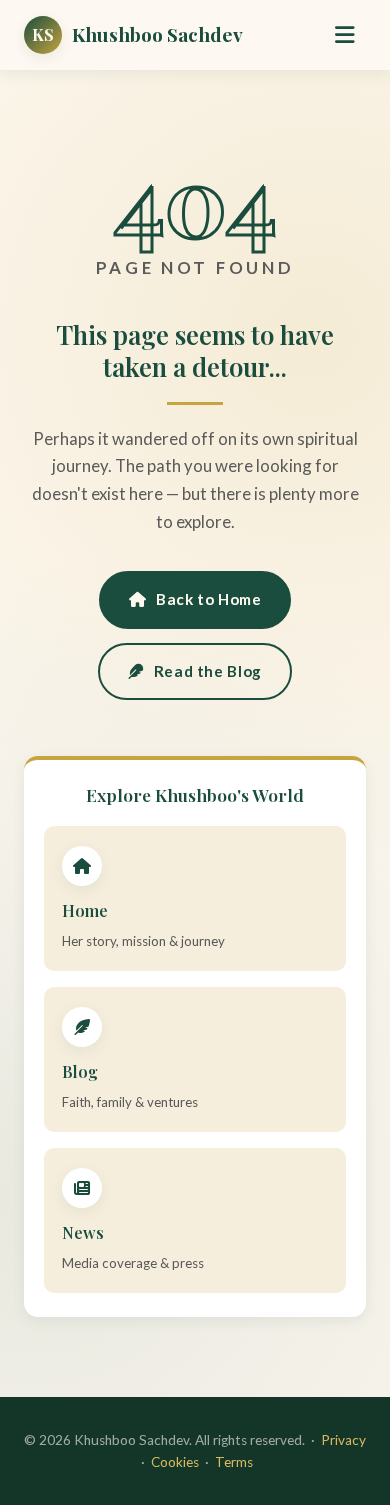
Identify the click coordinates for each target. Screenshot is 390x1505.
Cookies (175, 1462)
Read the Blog (208, 671)
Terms (234, 1462)
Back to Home (208, 599)
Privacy (343, 1440)
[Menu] (345, 35)
